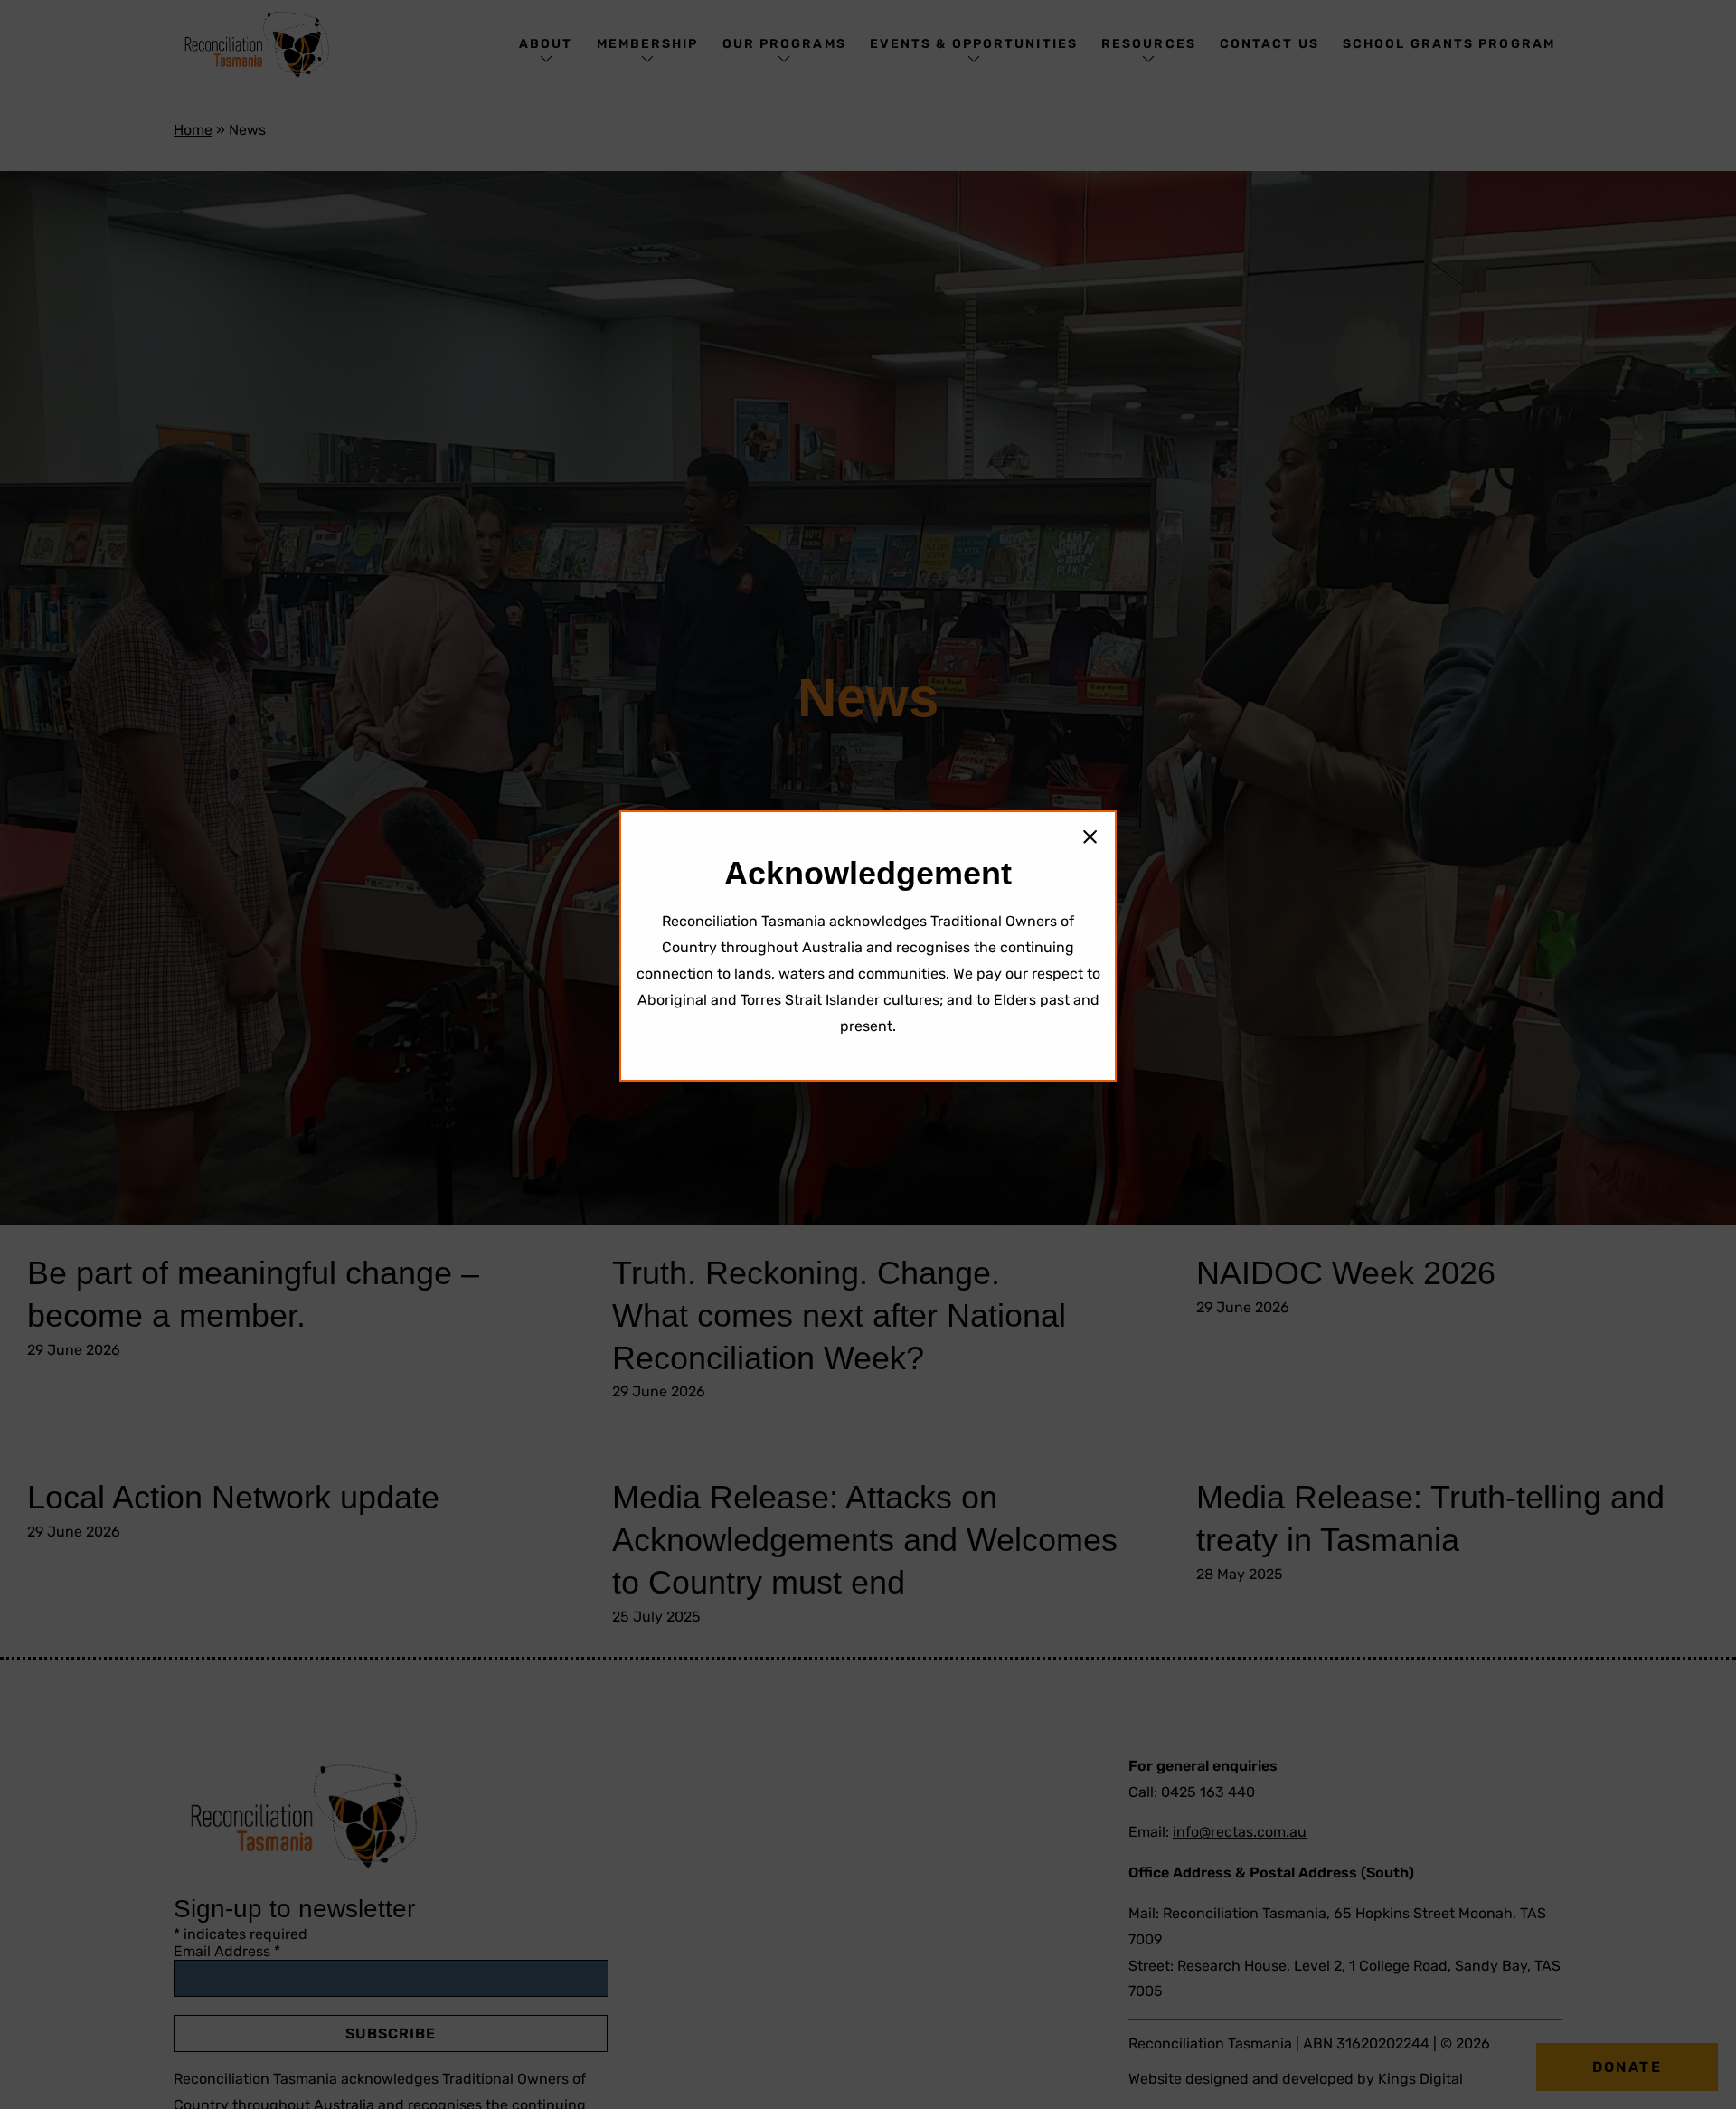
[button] (1090, 837)
